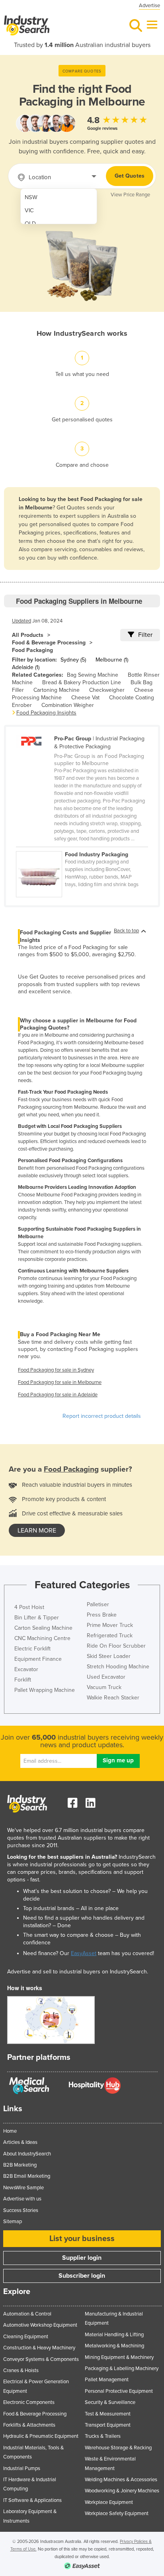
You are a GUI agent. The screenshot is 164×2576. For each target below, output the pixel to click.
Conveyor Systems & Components (41, 2359)
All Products (28, 635)
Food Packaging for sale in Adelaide (58, 1395)
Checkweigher (107, 690)
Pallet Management (107, 2380)
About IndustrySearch (27, 2154)
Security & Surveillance (110, 2402)
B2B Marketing (20, 2165)
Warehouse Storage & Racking (118, 2448)
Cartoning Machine (57, 690)
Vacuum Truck (104, 1687)
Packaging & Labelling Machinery (122, 2369)
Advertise (149, 6)
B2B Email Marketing (27, 2176)
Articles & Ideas (20, 2142)
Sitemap (13, 2222)
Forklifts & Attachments (29, 2425)
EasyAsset (84, 1953)
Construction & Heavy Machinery (39, 2348)
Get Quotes (130, 176)
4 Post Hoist (29, 1607)
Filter (145, 635)
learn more (37, 1531)
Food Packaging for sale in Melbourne (60, 1382)
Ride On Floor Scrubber (116, 1646)
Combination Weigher (68, 705)
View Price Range (130, 195)
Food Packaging (32, 650)
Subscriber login (82, 2276)
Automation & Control (27, 2314)
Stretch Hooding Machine (118, 1667)
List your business (82, 2239)
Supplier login (82, 2258)
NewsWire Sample (23, 2188)
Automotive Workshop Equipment (40, 2325)
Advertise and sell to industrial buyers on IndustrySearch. (78, 1972)
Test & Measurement (108, 2414)
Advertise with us (22, 2199)
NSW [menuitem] (31, 197)
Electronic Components (29, 2402)
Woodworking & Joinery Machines (122, 2491)
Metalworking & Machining (114, 2346)
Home (10, 2131)
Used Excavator (106, 1677)
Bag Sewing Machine (93, 675)
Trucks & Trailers (103, 2436)
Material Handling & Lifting (114, 2335)
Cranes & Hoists (21, 2370)
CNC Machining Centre (42, 1638)
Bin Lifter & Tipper (37, 1618)
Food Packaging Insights (46, 713)
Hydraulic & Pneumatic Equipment (41, 2436)
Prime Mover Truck (110, 1625)
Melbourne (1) (112, 660)
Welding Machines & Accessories (121, 2480)
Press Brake (102, 1615)
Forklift (23, 1680)
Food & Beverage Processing (49, 643)
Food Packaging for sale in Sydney (56, 1370)
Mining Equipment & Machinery (119, 2357)
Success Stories (21, 2210)
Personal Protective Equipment (119, 2391)
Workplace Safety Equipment (117, 2513)
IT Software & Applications (32, 2500)
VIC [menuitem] (29, 210)
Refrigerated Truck (110, 1635)
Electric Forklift (32, 1649)
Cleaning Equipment (26, 2337)
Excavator (26, 1669)
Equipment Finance (38, 1659)
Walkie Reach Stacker (113, 1698)
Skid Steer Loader (109, 1656)
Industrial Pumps (22, 2468)
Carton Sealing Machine (43, 1628)
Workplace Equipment (109, 2502)
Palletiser (98, 1604)
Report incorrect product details (102, 1416)
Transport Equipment (108, 2425)
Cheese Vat (85, 698)
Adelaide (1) (26, 667)
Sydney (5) (73, 660)
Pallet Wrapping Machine (45, 1690)
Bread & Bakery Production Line (82, 682)
